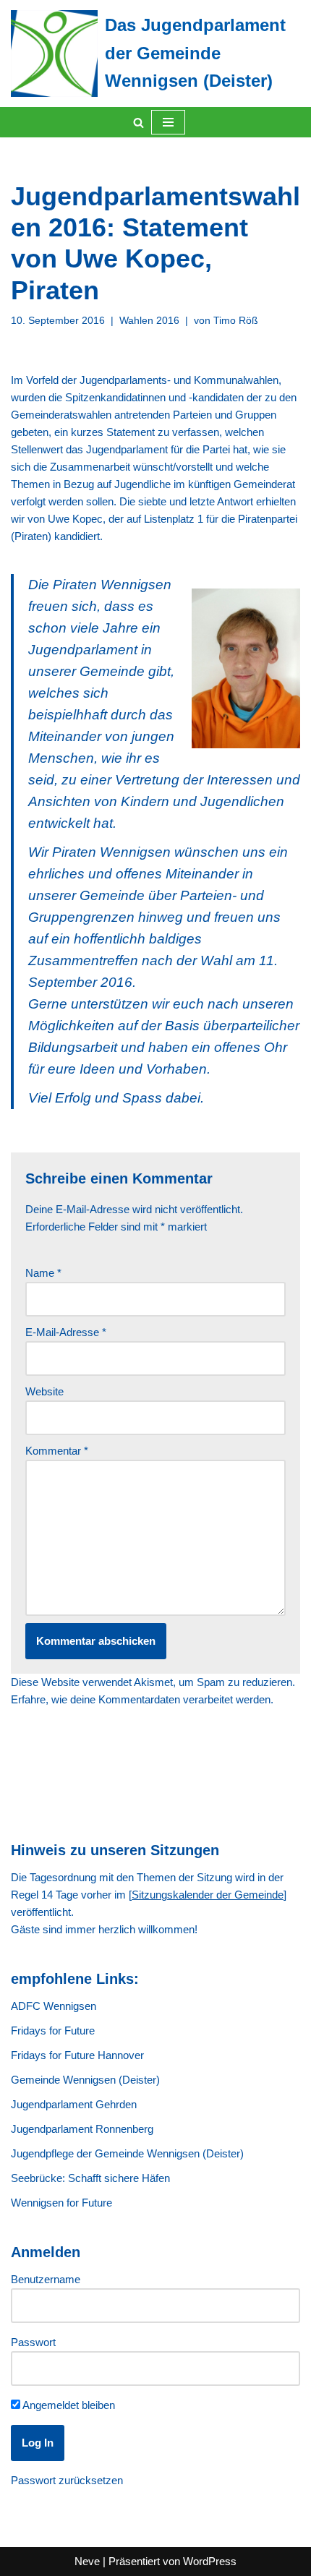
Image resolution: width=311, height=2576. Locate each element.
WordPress (210, 2561)
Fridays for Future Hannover (77, 2055)
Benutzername (46, 2279)
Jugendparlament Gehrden (74, 2104)
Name (43, 1273)
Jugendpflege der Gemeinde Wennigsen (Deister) (127, 2153)
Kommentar (57, 1451)
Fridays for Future (53, 2031)
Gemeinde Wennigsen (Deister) (85, 2080)
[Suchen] (139, 123)
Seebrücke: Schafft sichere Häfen (90, 2178)
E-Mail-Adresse (66, 1332)
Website (44, 1391)
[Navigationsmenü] (168, 122)
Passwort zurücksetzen (67, 2480)
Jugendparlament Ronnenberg (82, 2129)
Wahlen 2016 (149, 321)
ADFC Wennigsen (54, 2006)
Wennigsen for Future (61, 2203)
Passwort (33, 2342)
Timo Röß (236, 321)
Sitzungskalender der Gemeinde (208, 1895)
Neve (87, 2561)
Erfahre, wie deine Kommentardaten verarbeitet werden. (142, 1699)
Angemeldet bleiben (68, 2405)
